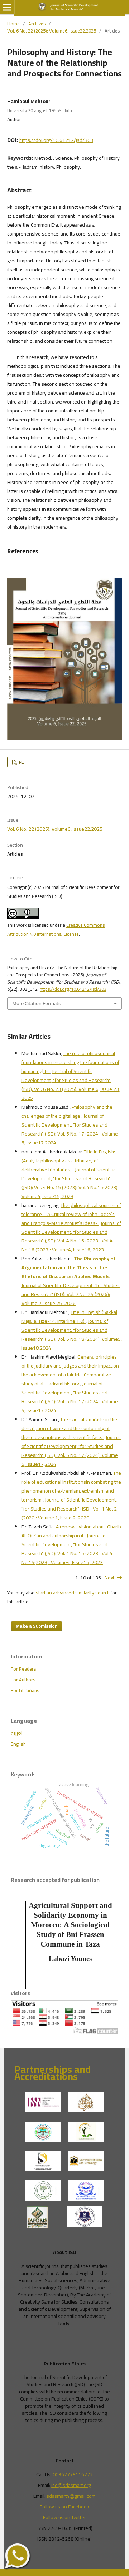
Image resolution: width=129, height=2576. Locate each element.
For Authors (23, 1680)
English (18, 1744)
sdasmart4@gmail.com (71, 2496)
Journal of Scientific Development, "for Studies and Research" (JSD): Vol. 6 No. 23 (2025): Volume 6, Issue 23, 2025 (71, 1085)
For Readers (23, 1669)
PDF (23, 762)
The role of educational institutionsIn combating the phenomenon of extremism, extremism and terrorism (71, 1486)
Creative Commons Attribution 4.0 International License (56, 929)
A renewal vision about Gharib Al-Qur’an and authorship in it (71, 1531)
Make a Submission (37, 1626)
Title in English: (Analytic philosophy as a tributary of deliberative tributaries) (68, 1161)
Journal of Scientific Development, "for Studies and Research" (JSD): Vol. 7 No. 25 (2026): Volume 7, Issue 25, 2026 (71, 1294)
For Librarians (25, 1690)
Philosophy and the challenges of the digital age (67, 1111)
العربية (17, 1733)
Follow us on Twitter (64, 2517)
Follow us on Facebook (64, 2507)
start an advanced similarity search (73, 1593)
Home (13, 24)
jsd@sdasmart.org (71, 2485)
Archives (37, 24)
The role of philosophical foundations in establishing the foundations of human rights (70, 1062)
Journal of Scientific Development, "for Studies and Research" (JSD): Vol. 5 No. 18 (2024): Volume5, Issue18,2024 (72, 1334)
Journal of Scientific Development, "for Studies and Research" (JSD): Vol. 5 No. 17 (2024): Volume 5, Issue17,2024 (70, 1129)
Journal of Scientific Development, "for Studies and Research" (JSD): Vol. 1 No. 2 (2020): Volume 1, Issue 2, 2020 (69, 1509)
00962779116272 (73, 2474)
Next (109, 1578)
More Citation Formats (36, 1003)
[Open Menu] (7, 7)
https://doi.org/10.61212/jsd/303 (56, 140)
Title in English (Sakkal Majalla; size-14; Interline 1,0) (69, 1317)
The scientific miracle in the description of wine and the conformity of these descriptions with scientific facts (69, 1428)
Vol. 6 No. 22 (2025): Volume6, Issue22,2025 (52, 31)
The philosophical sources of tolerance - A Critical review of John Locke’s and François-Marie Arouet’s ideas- (71, 1214)
